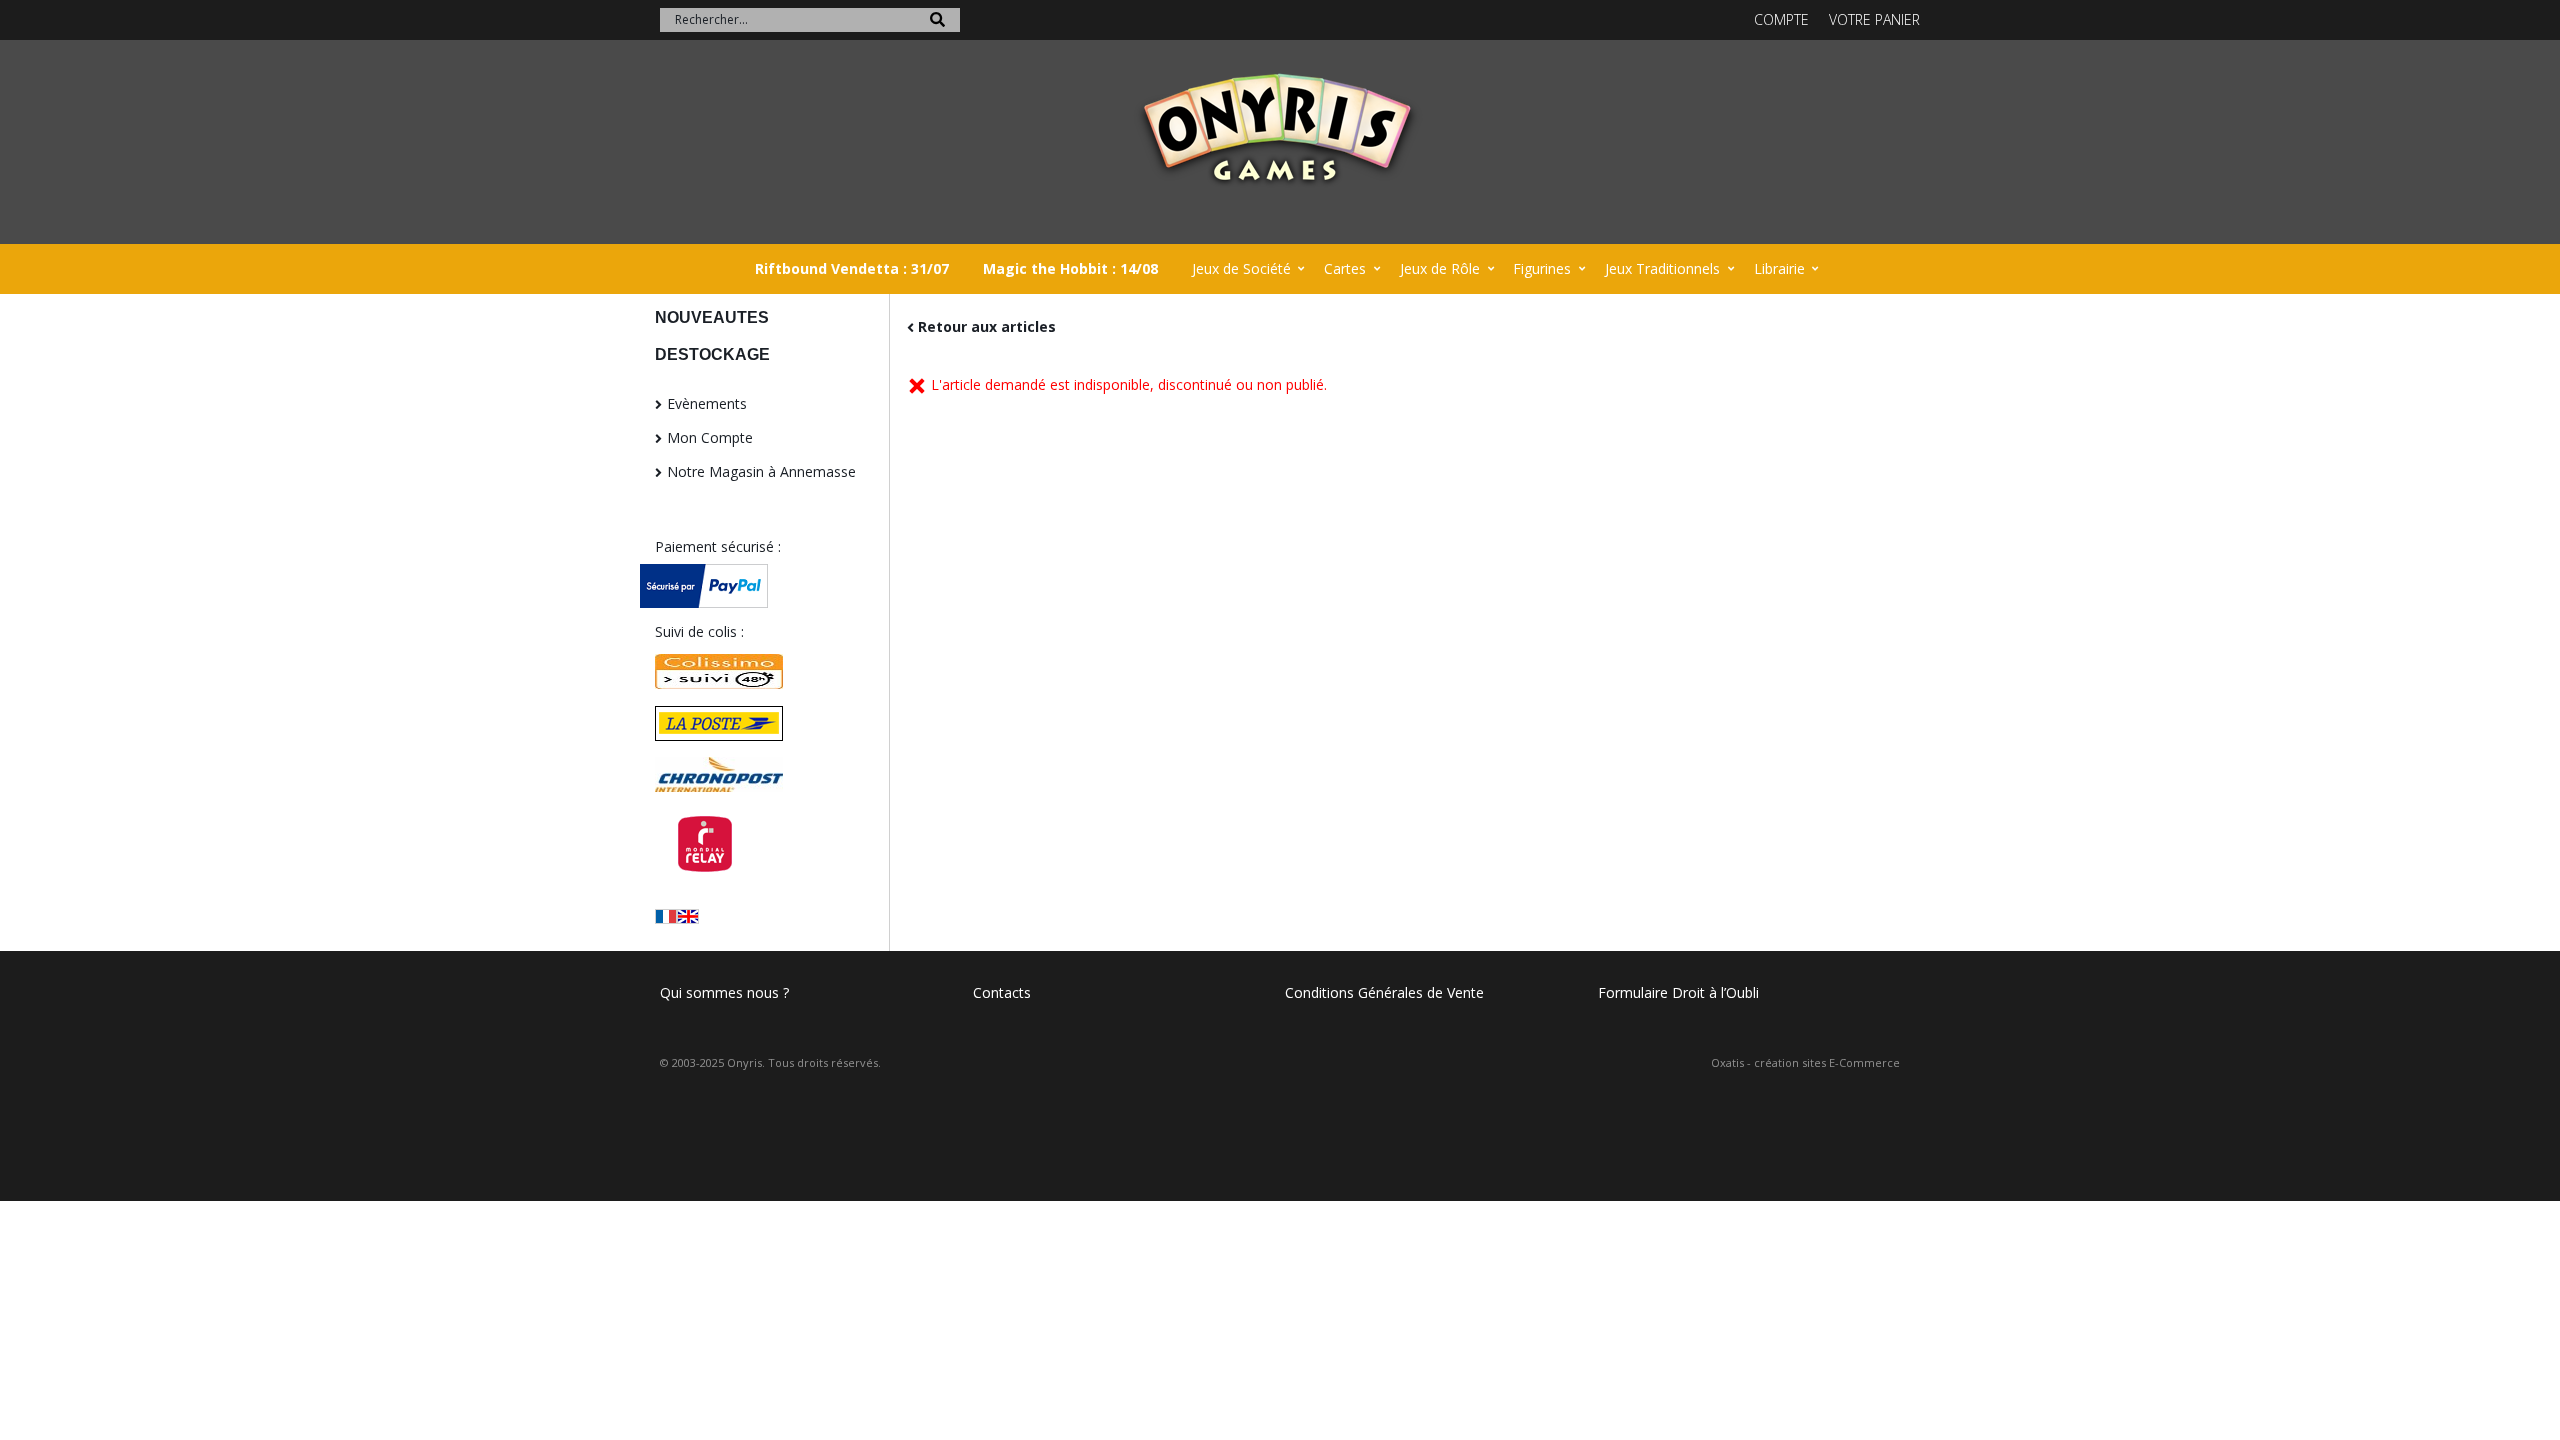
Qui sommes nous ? (724, 992)
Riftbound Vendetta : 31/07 (852, 268)
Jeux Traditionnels (1662, 268)
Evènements (707, 403)
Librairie (1779, 268)
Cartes (1345, 268)
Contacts (1002, 992)
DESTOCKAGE (712, 354)
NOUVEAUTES (712, 317)
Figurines (1542, 268)
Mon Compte (710, 437)
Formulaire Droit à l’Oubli (1678, 992)
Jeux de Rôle (1440, 268)
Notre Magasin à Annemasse (761, 471)
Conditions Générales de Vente (1384, 992)
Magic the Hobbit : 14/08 (1070, 268)
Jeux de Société (1241, 268)
